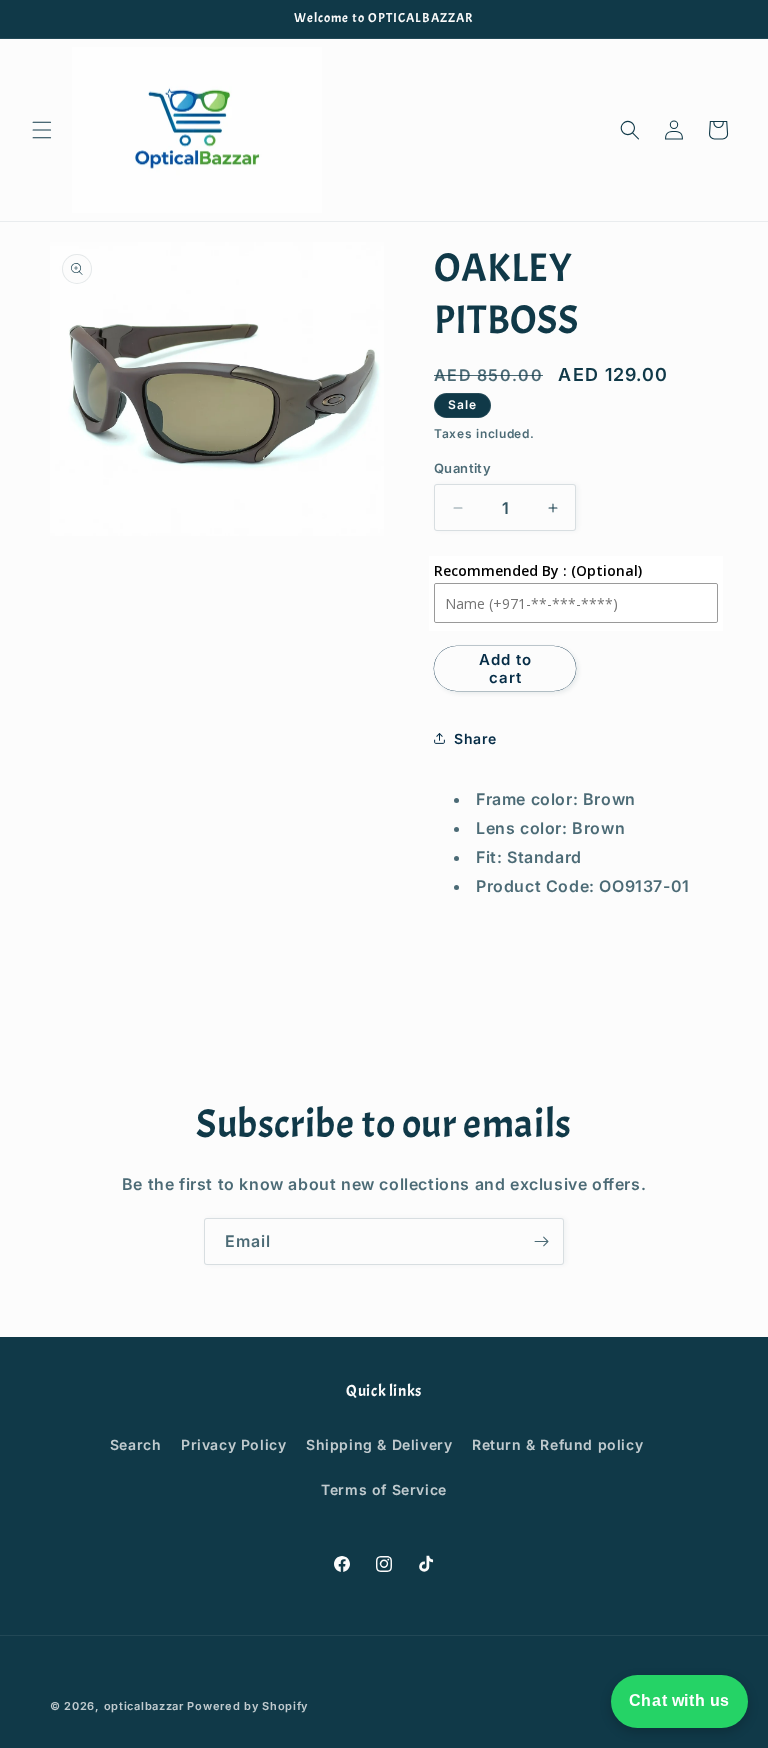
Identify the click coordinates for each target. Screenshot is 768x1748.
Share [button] (475, 738)
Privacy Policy (233, 1444)
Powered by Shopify (247, 1706)
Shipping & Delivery (379, 1444)
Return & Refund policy (557, 1444)
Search (136, 1444)
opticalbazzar (144, 1706)
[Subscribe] (541, 1241)
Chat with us (679, 1700)
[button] (42, 130)
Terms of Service (384, 1489)
